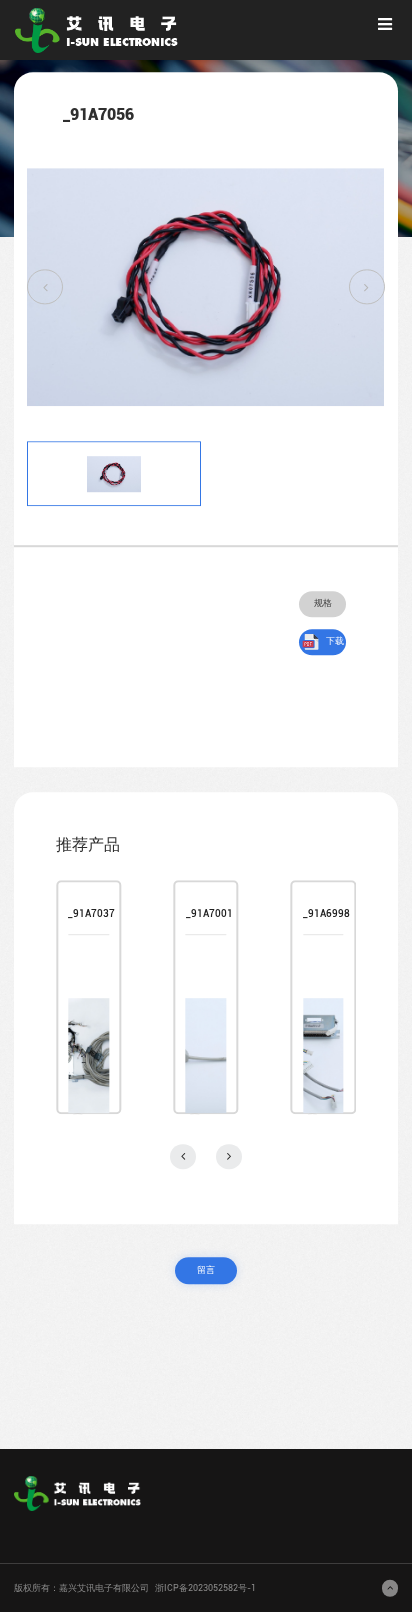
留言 (206, 1270)
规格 (323, 603)
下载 (335, 641)
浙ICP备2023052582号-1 (205, 1588)
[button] (45, 287)
